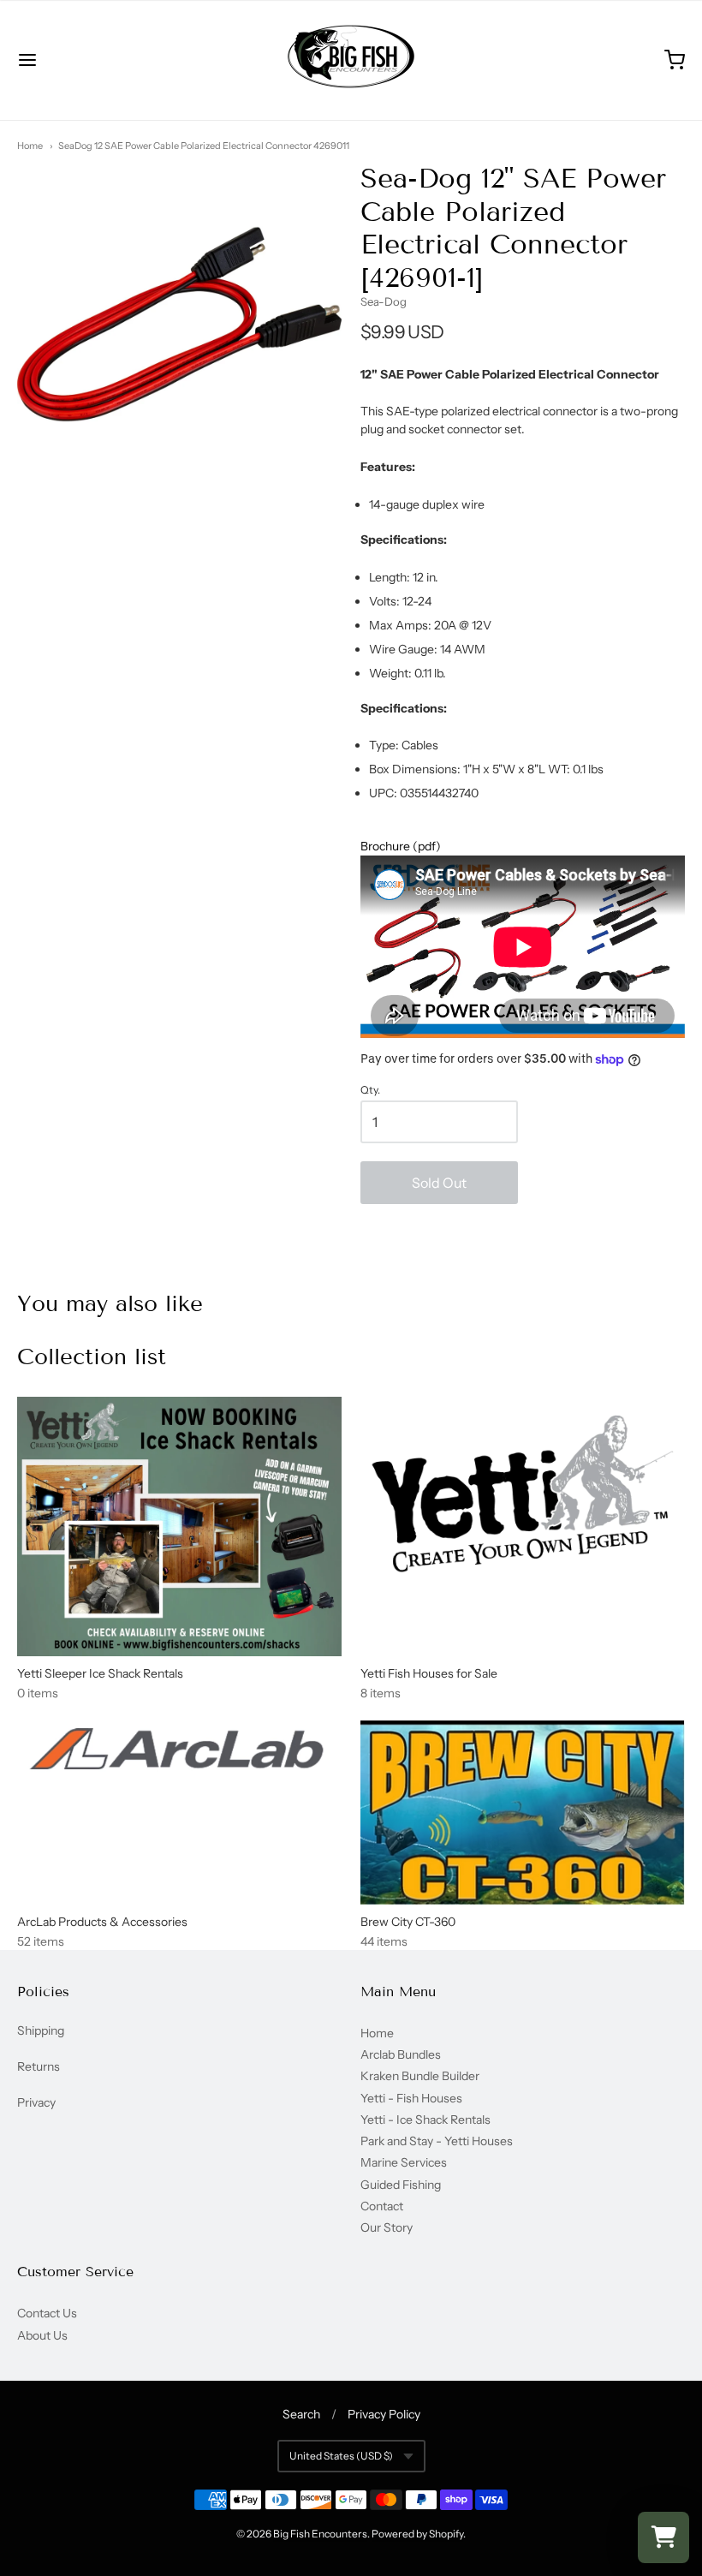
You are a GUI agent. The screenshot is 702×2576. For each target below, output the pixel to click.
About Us (42, 2335)
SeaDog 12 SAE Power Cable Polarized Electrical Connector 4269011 (204, 146)
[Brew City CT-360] (523, 1812)
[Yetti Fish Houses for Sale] (523, 1494)
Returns (39, 2066)
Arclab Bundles (401, 2054)
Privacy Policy (384, 2414)
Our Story (387, 2227)
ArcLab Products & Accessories (102, 1922)
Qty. (370, 1090)
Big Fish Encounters (320, 2534)
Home (30, 146)
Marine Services (404, 2162)
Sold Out (439, 1183)
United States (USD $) (341, 2456)
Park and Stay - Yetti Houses (437, 2141)
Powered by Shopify (417, 2534)
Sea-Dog (384, 301)
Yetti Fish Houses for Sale (429, 1673)
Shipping (41, 2030)
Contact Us (47, 2313)
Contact (382, 2206)
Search (301, 2414)
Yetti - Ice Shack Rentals (425, 2120)
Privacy (36, 2102)
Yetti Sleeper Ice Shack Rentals (100, 1673)
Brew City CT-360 (408, 1922)
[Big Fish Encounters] (351, 60)
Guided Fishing (401, 2185)
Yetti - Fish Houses (411, 2098)
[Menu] (84, 60)
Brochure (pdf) (401, 846)
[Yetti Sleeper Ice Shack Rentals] (179, 1527)
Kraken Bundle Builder (420, 2076)
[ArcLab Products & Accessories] (179, 1753)
